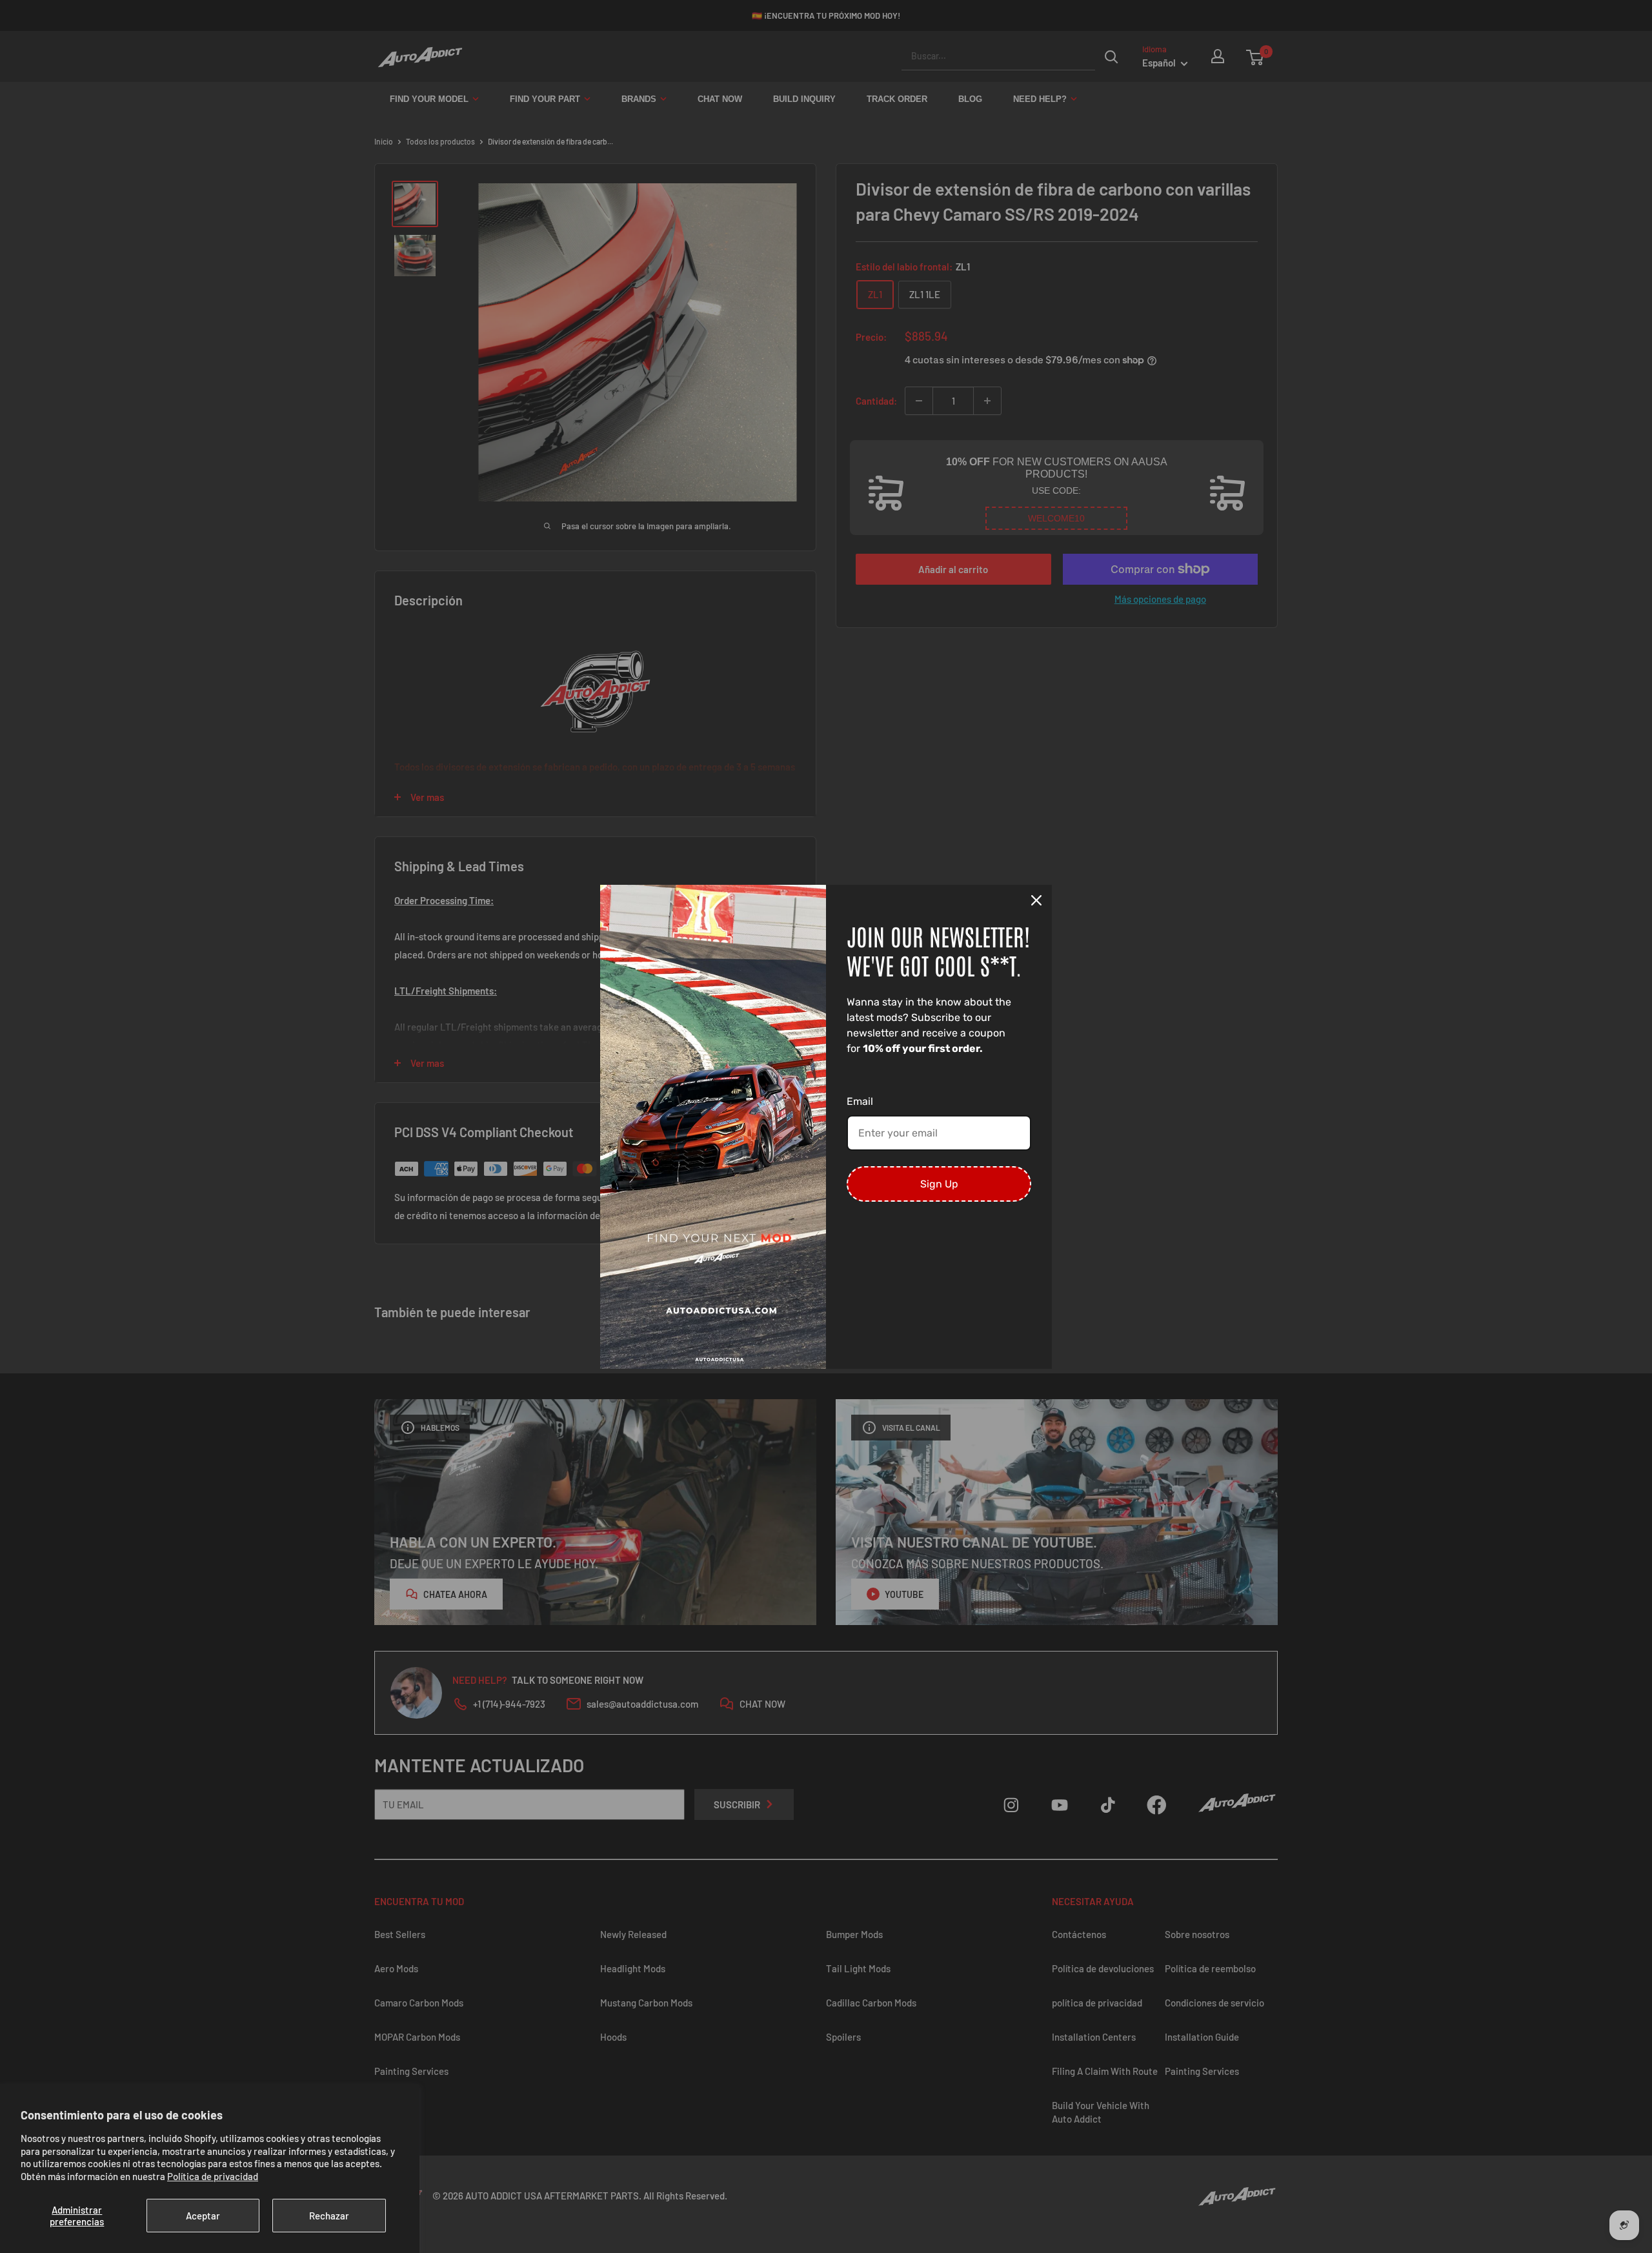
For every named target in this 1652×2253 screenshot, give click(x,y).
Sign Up (939, 1184)
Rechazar (329, 2216)
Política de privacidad (213, 2176)
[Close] (1036, 900)
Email (860, 1101)
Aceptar (203, 2216)
